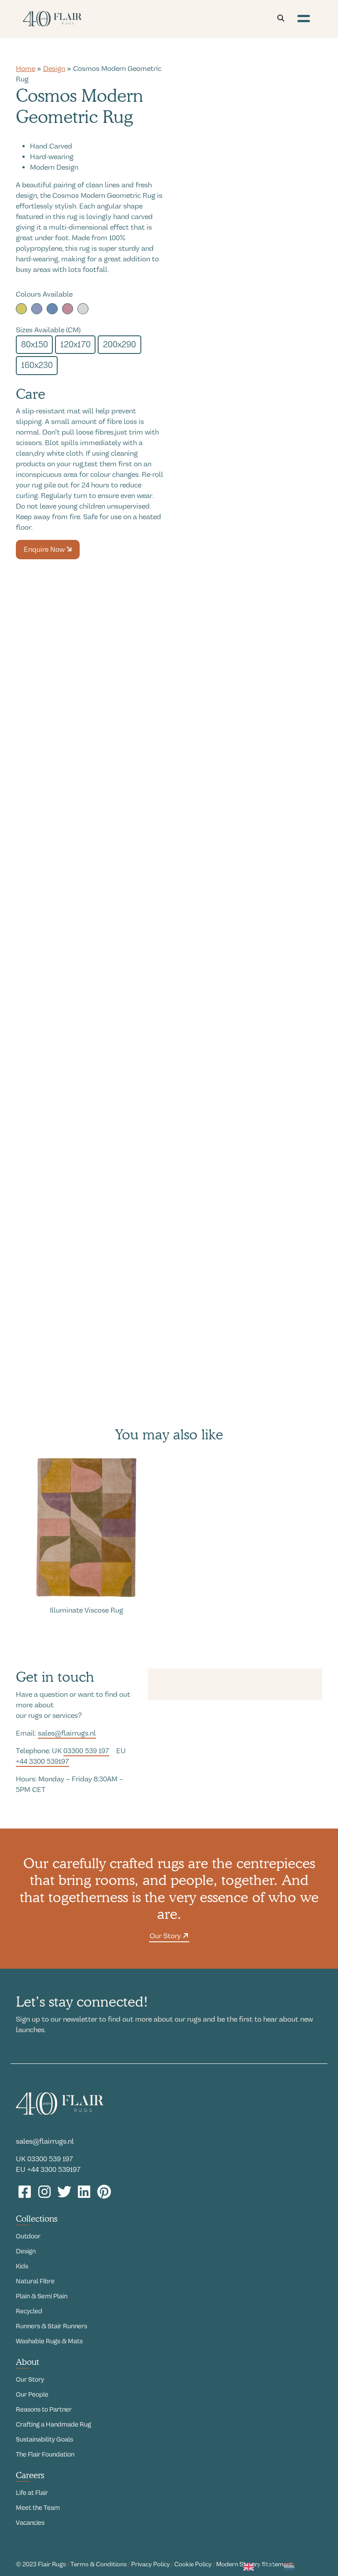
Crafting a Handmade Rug (53, 2424)
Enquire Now (45, 550)
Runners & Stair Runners (51, 2326)
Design (54, 69)
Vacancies (30, 2523)
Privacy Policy (151, 2564)
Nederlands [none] (312, 2565)
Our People (32, 2394)
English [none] (267, 2565)
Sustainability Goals (44, 2439)
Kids (22, 2266)
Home (26, 69)
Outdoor (28, 2236)
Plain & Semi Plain (42, 2296)
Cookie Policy (193, 2564)
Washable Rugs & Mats (49, 2341)
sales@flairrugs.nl (67, 1733)
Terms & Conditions (99, 2564)
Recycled (29, 2311)
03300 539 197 (86, 1751)
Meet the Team (38, 2508)
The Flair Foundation (45, 2454)
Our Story (166, 1936)
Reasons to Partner (44, 2409)
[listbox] (285, 2568)
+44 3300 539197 (42, 1762)
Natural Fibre (35, 2281)
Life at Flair (32, 2493)
